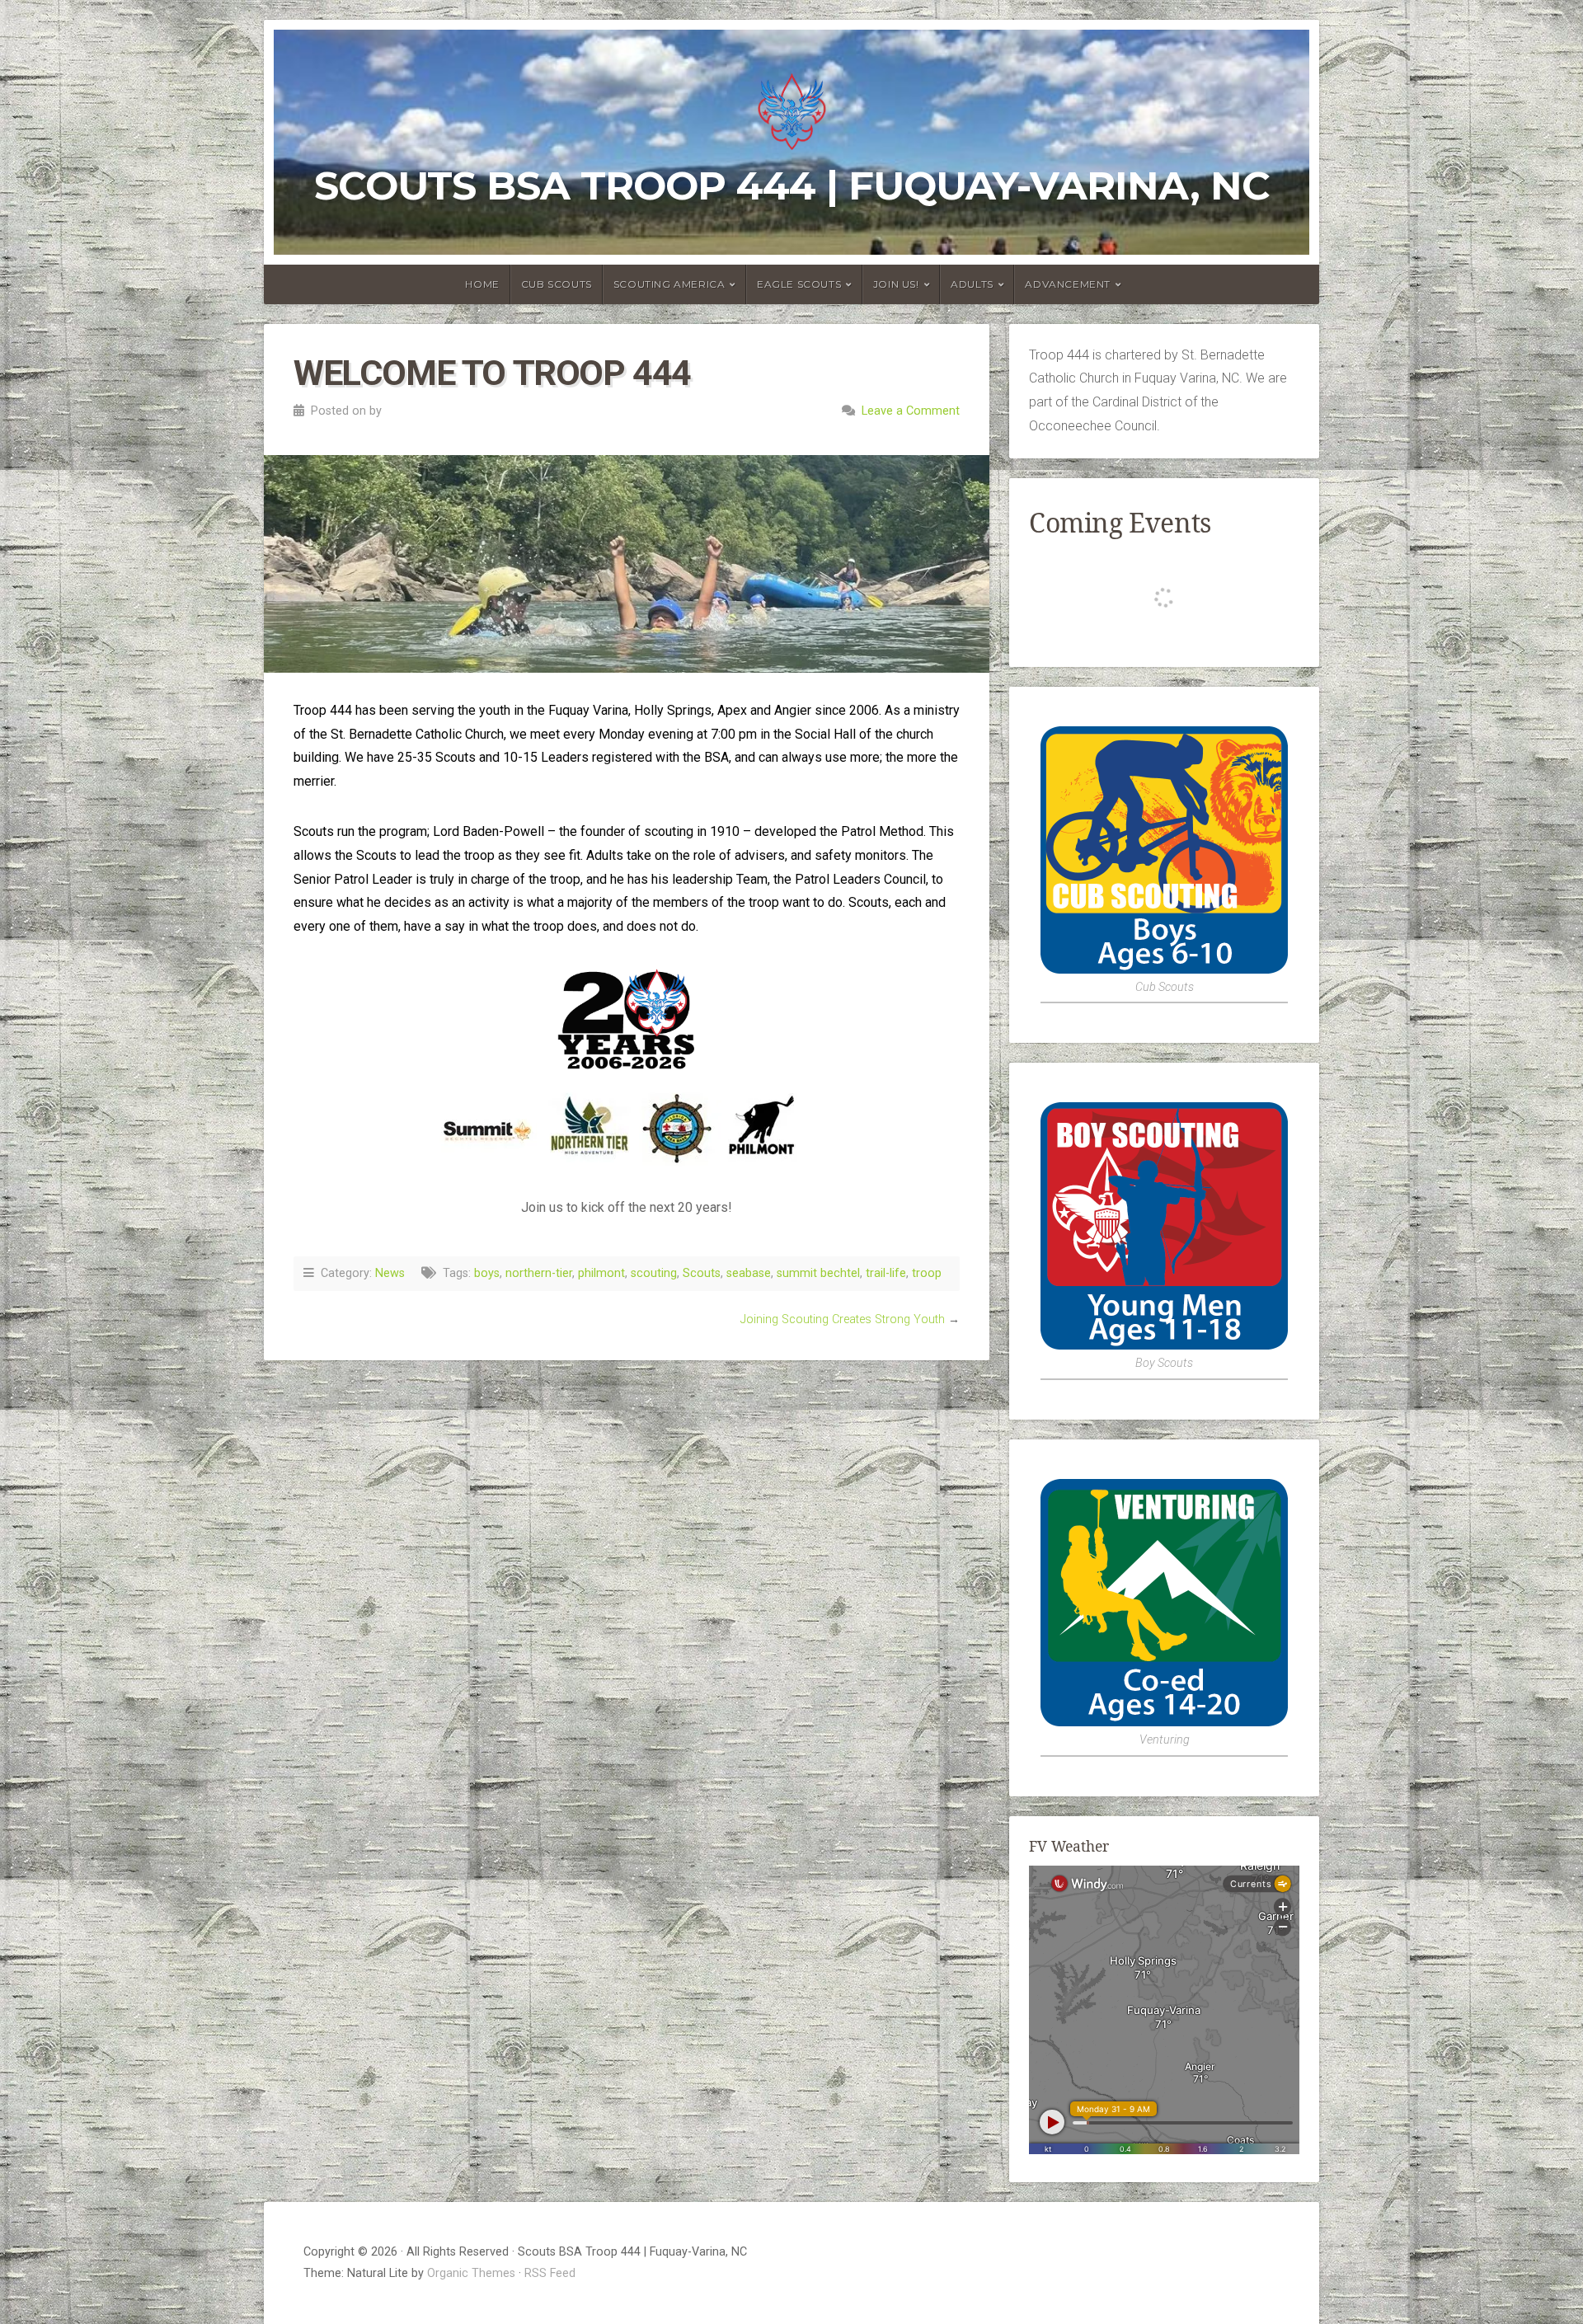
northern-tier (539, 1273)
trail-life (886, 1273)
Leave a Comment (911, 411)
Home (482, 284)
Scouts (702, 1273)
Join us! (896, 284)
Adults (972, 284)
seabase (749, 1273)
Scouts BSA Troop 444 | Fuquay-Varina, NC (792, 185)
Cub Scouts (557, 284)
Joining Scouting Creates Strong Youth (843, 1319)
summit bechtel (818, 1273)
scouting (654, 1273)
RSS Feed (550, 2273)
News (390, 1273)
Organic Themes (471, 2273)
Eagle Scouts (799, 284)
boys (487, 1273)
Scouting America (669, 284)
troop (927, 1273)
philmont (601, 1273)
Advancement (1068, 284)
